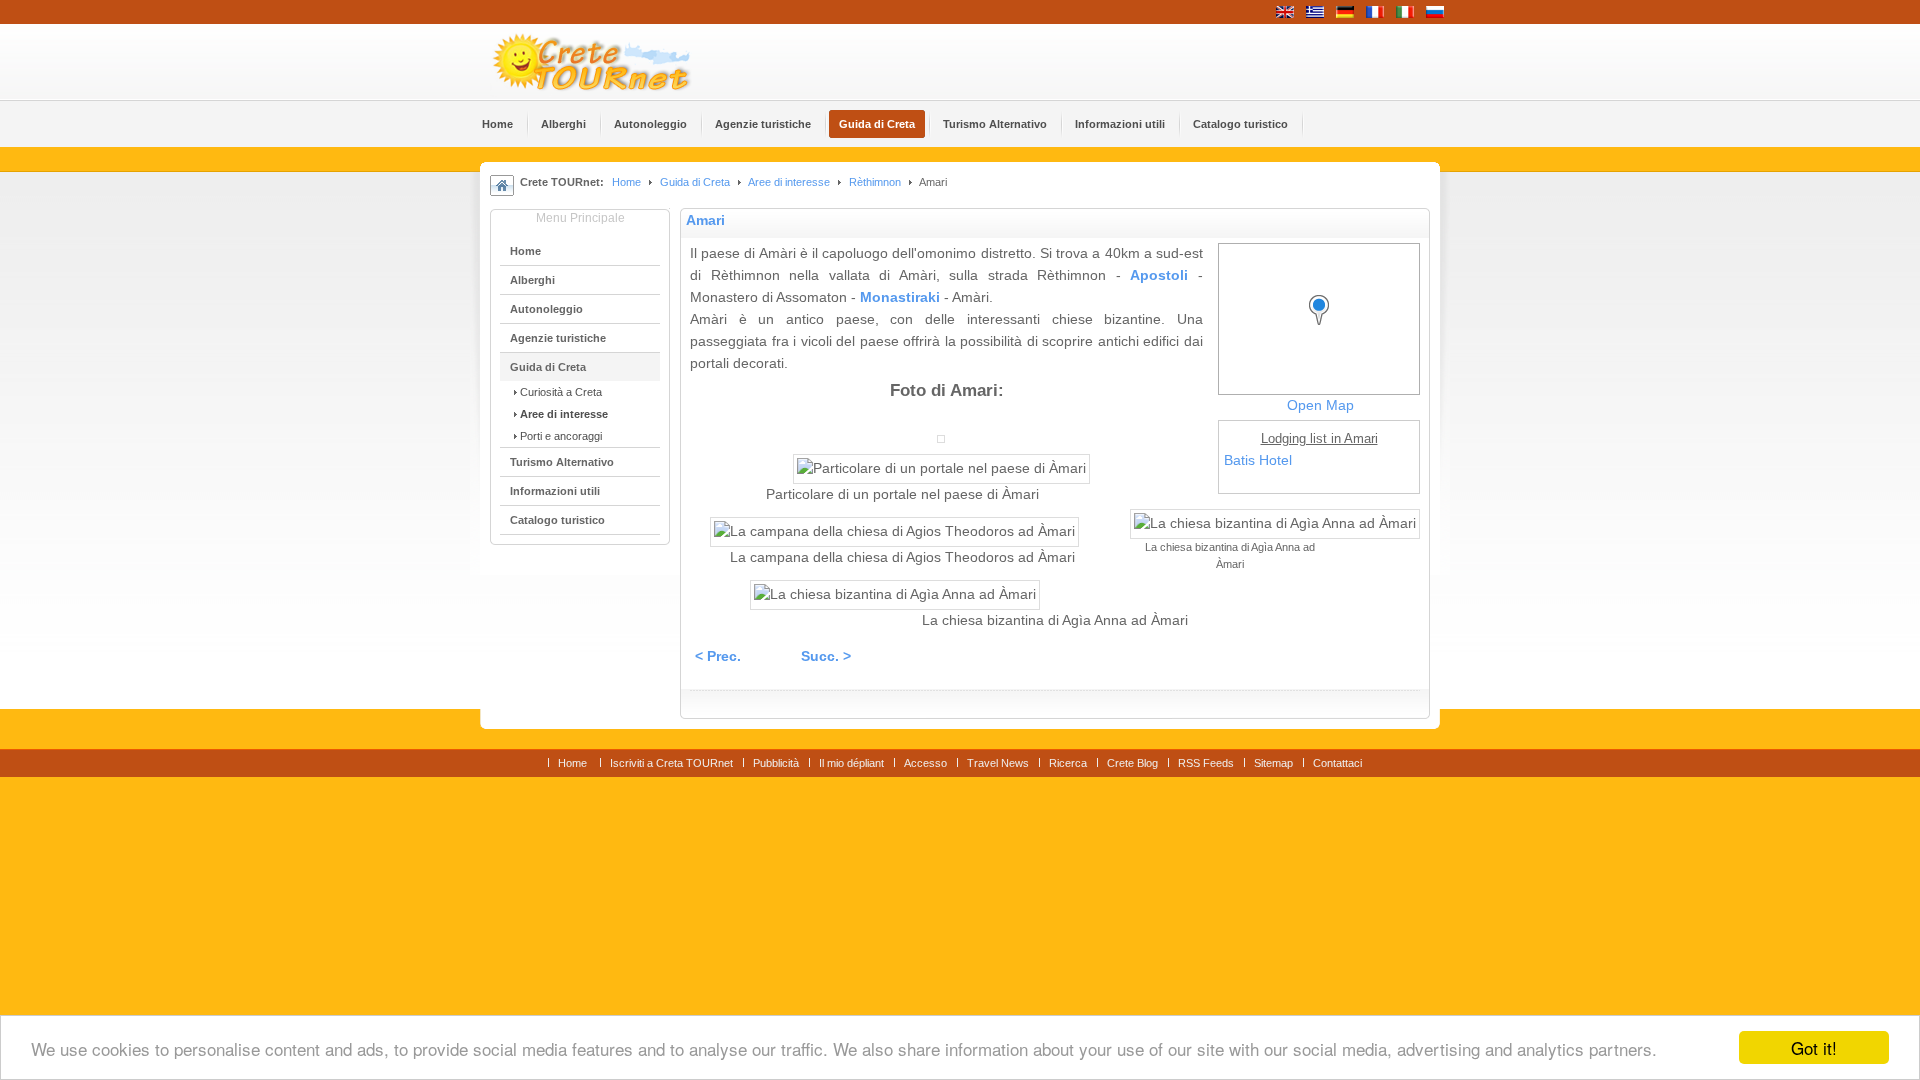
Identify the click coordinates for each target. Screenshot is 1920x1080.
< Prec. (718, 656)
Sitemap (1273, 763)
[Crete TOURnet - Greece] (615, 62)
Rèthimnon (875, 182)
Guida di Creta (695, 182)
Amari (705, 220)
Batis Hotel (1258, 460)
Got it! (1814, 1047)
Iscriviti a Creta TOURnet (671, 763)
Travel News (998, 763)
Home (626, 182)
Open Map (1320, 405)
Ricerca (1068, 763)
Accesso (925, 763)
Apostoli (1159, 275)
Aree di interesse (789, 182)
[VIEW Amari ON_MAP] (1324, 328)
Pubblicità (776, 763)
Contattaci (1337, 763)
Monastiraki (900, 297)
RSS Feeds (1206, 763)
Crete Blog (1132, 763)
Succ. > (826, 656)
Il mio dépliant (851, 763)
